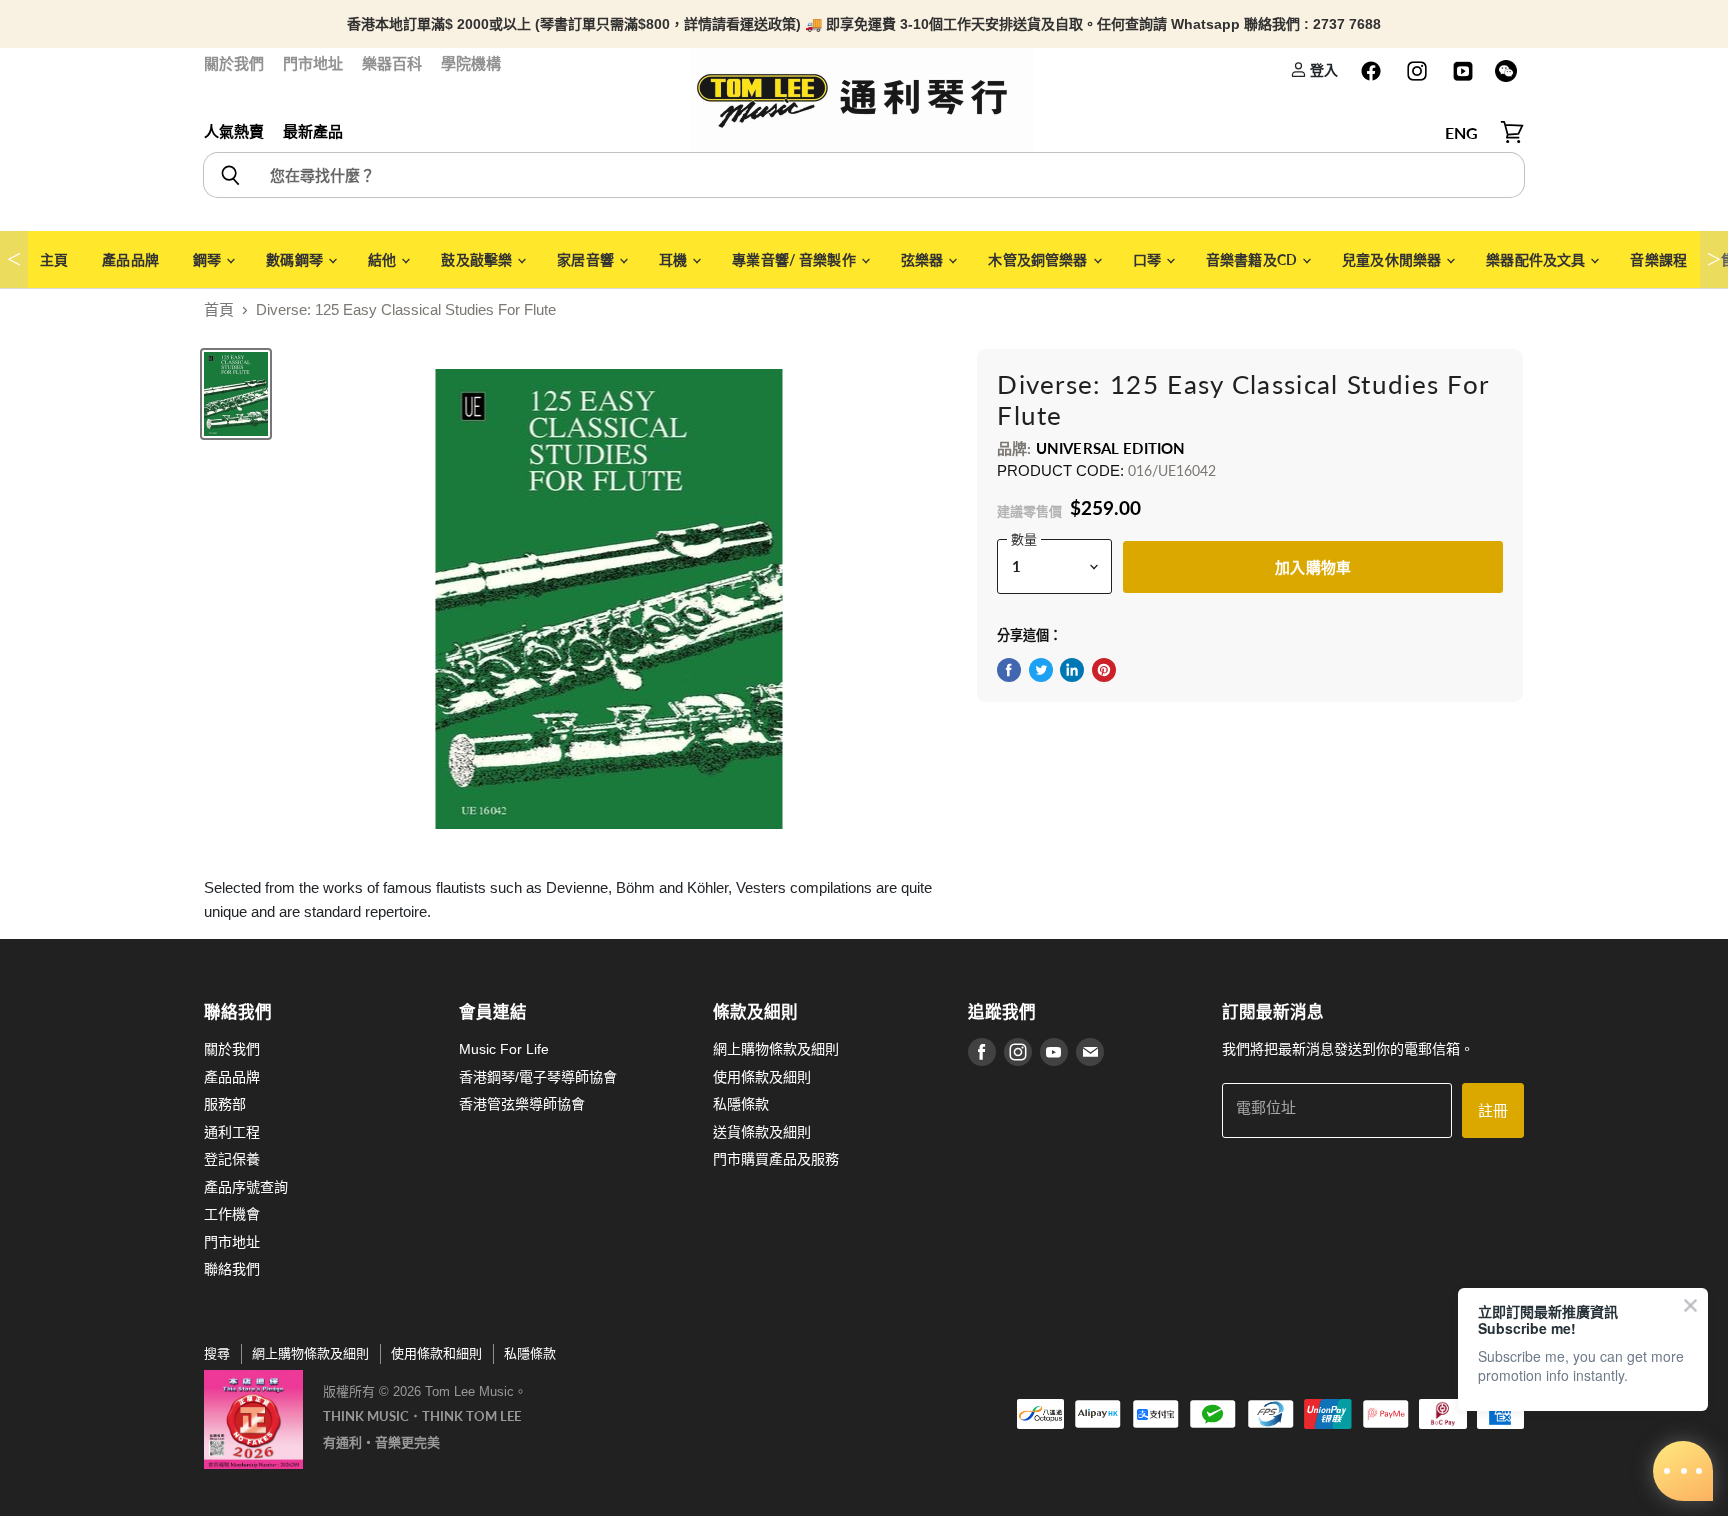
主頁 (54, 259)
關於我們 (234, 63)
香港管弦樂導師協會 (522, 1104)
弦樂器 (924, 259)
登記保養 (232, 1159)
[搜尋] (229, 175)
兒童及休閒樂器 (1393, 259)
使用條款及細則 (762, 1077)
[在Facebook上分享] (1009, 670)
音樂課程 (1658, 259)
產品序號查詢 (246, 1187)
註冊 (1493, 1110)
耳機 (674, 259)
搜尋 (217, 1353)
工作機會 (232, 1214)
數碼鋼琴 (296, 259)
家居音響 (587, 259)
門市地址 (313, 63)
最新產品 (313, 131)
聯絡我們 (232, 1269)
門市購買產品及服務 (776, 1159)
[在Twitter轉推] (1041, 670)
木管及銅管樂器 (1039, 259)
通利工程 (232, 1132)
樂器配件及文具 (1537, 259)
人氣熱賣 (234, 131)
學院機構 (471, 63)
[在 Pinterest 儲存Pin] (1104, 670)
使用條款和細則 (436, 1353)
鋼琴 (208, 259)
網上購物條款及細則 (776, 1049)
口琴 (1148, 259)
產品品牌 (130, 259)
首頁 (219, 309)
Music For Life (504, 1049)
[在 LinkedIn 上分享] (1072, 670)
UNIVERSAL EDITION (1111, 448)
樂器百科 (392, 63)
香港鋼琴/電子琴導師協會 (538, 1077)
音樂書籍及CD (1253, 259)
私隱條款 (741, 1104)
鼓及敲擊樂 (478, 259)
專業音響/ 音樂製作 (795, 259)
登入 (1322, 69)
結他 (383, 259)
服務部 (225, 1104)
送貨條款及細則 (762, 1132)
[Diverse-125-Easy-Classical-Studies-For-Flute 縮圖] (236, 394)
